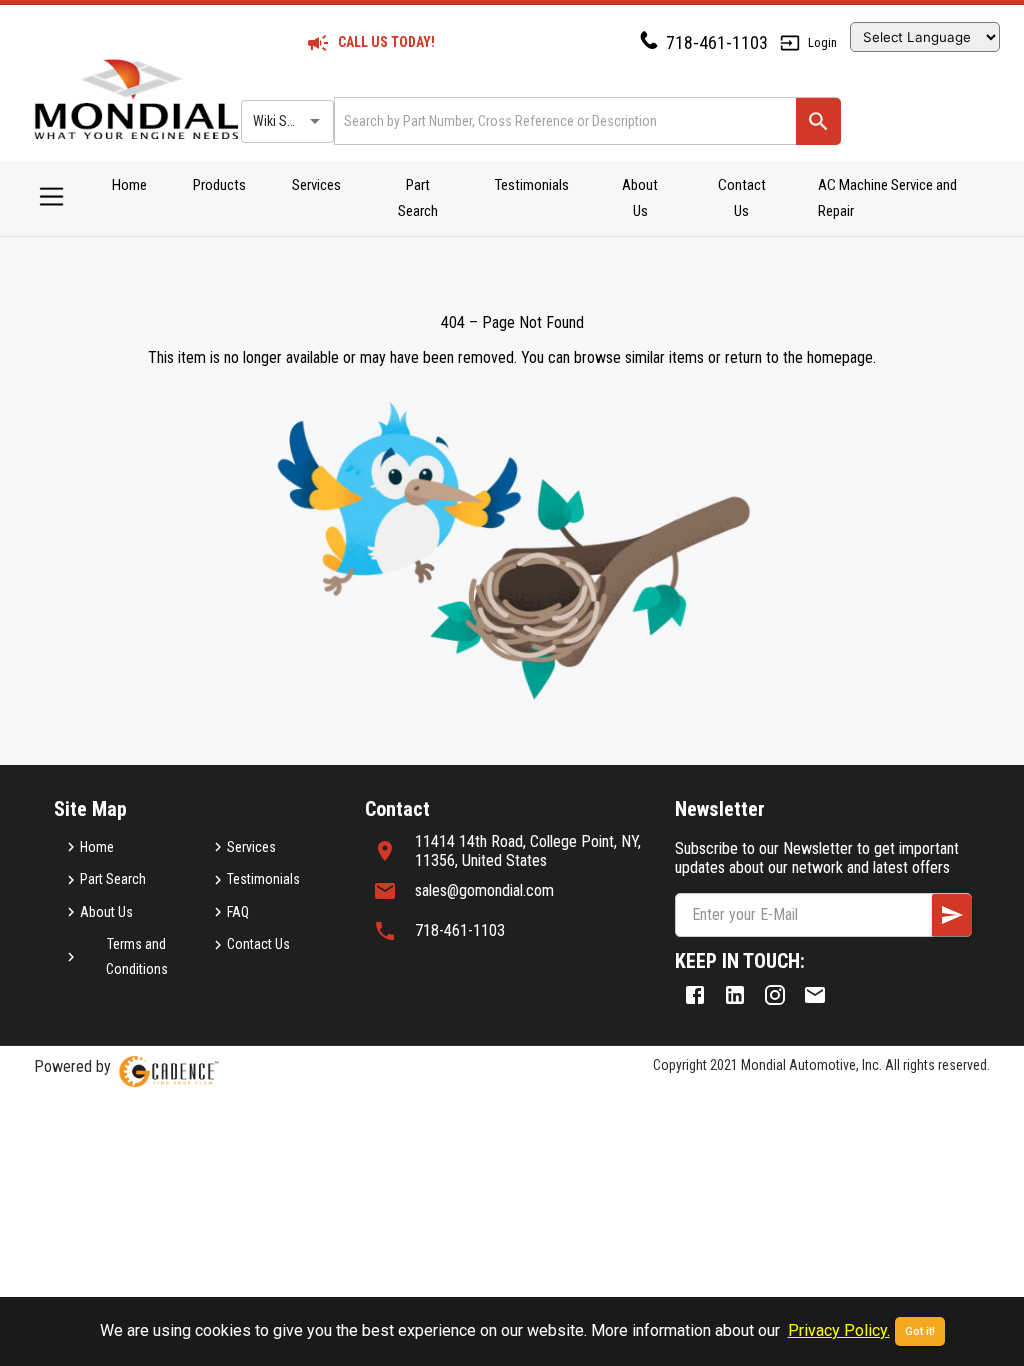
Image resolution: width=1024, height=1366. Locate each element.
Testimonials (532, 185)
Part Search (418, 198)
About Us (640, 198)
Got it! (920, 1331)
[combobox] (563, 120)
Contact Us (742, 198)
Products (219, 185)
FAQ (238, 912)
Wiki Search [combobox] (286, 121)
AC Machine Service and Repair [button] (887, 198)
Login (822, 42)
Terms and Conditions (137, 956)
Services (316, 185)
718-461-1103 (717, 42)
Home (129, 185)
